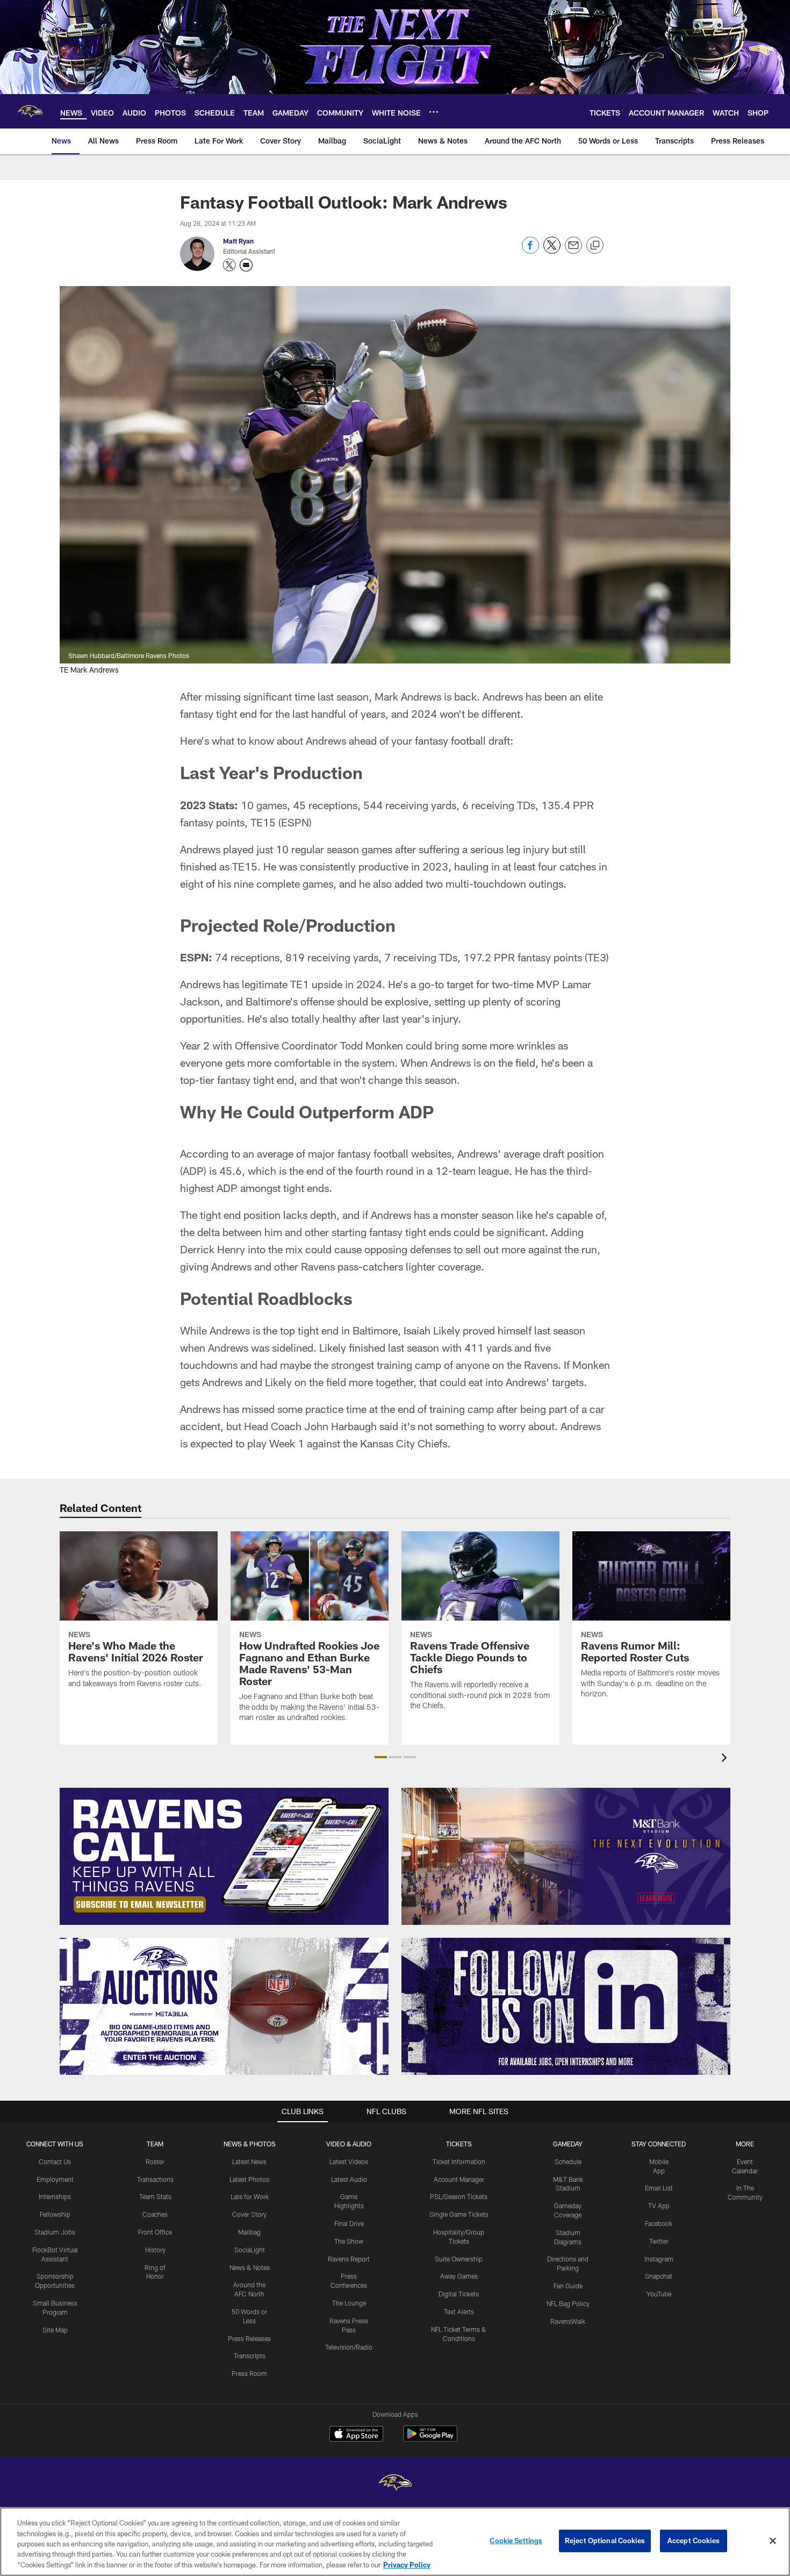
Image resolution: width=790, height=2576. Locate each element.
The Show (349, 2241)
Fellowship (55, 2214)
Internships (55, 2196)
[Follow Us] (566, 2006)
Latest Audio (349, 2179)
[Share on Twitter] (552, 251)
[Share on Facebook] (530, 251)
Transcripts (250, 2356)
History (155, 2250)
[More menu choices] (434, 112)
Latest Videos (349, 2161)
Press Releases (249, 2338)
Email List (659, 2188)
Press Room (249, 2373)
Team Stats (155, 2196)
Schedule (568, 2161)
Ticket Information (459, 2161)
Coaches (155, 2214)
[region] (395, 2542)
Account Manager (459, 2179)
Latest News (249, 2161)
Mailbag (249, 2232)
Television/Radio (349, 2347)
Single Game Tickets (459, 2214)
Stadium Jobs (55, 2232)
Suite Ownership (459, 2259)
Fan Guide (568, 2286)
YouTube (659, 2294)
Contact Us (55, 2161)
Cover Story (249, 2214)
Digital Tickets (459, 2294)
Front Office (155, 2232)
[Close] (773, 2541)
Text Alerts (459, 2311)
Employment (55, 2179)
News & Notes (250, 2267)
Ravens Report (349, 2259)
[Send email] (573, 251)
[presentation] (726, 1759)
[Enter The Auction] (224, 2006)
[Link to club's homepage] (30, 111)
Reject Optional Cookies (605, 2541)
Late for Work (250, 2196)
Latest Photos (249, 2179)
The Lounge (349, 2303)
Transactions (155, 2179)
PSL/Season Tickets (459, 2196)
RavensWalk (568, 2321)
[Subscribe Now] (224, 1856)
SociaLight (250, 2250)
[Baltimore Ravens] (395, 2484)
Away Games (459, 2276)
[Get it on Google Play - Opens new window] (430, 2439)
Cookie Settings (516, 2541)
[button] (381, 1757)
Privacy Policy (407, 2565)
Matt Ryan (238, 241)
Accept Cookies (694, 2541)
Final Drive (349, 2223)
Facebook (659, 2223)
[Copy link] (595, 246)
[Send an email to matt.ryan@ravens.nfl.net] (246, 265)
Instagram (659, 2259)
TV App (659, 2206)
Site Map (55, 2330)
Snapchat (659, 2276)
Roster (155, 2161)
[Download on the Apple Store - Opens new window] (356, 2435)
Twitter (659, 2241)
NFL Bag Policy (568, 2303)
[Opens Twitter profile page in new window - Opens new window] (229, 265)
